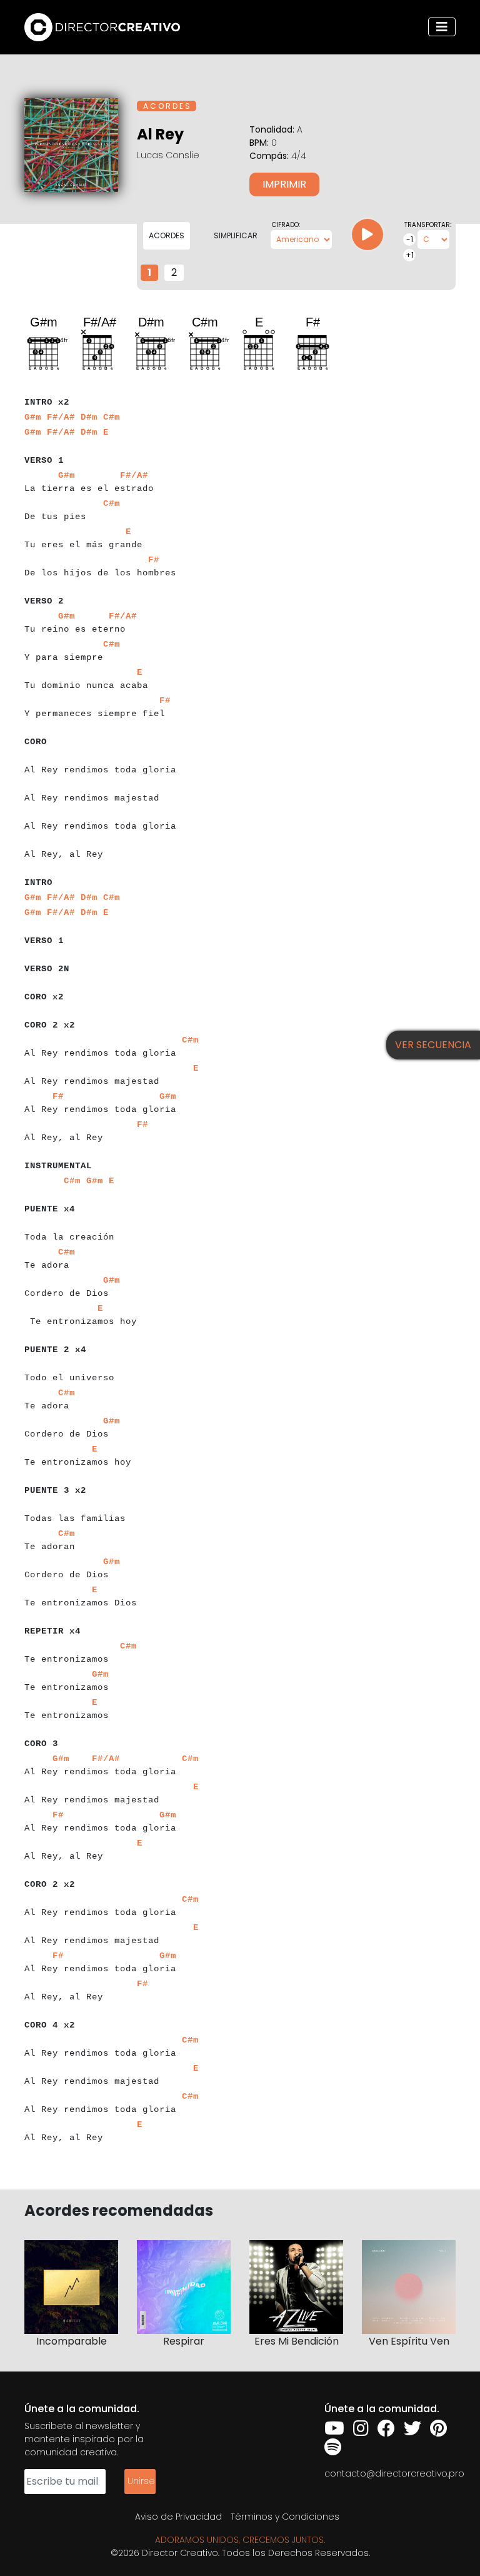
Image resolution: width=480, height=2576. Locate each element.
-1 (410, 239)
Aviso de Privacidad (178, 2517)
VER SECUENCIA (433, 1045)
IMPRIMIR (284, 184)
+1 (410, 255)
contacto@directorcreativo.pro (394, 2473)
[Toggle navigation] (442, 27)
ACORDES (167, 235)
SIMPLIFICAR (236, 235)
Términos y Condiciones (285, 2517)
